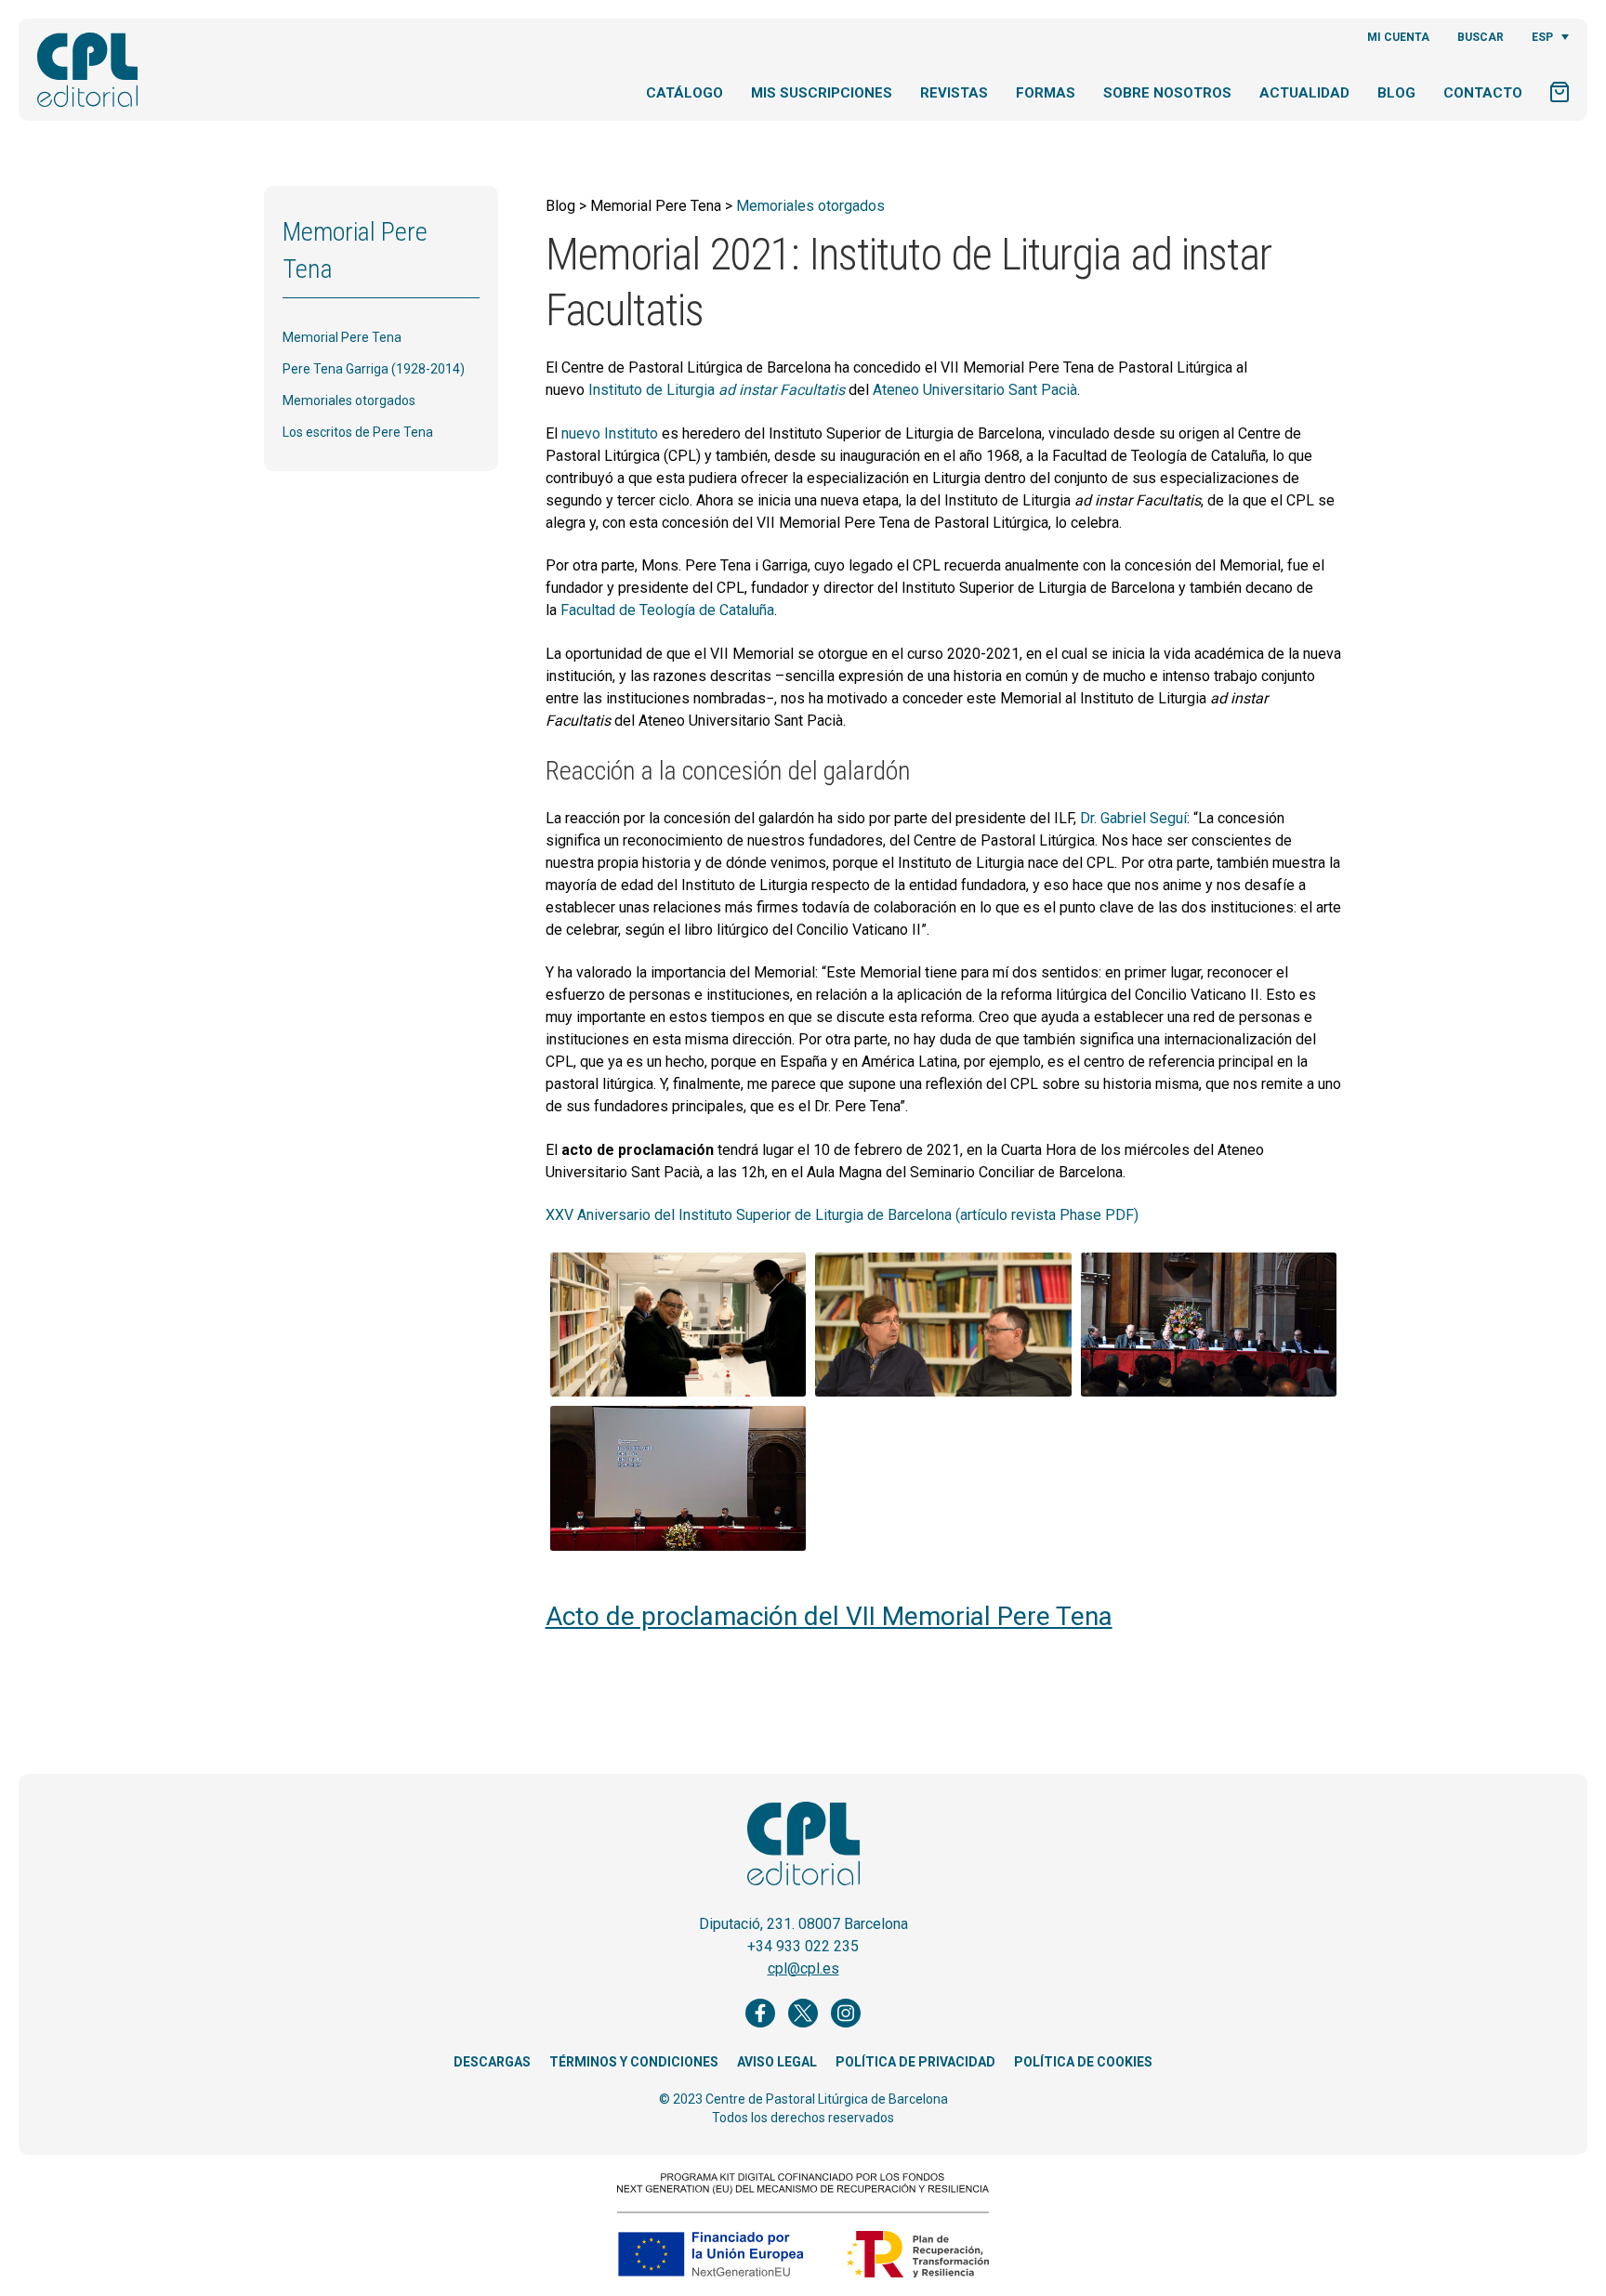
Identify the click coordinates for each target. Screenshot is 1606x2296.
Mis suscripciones (822, 93)
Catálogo (685, 93)
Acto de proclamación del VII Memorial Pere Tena (829, 1616)
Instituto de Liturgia (717, 390)
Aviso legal (777, 2062)
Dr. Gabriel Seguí (1133, 818)
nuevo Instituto (610, 433)
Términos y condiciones (634, 2062)
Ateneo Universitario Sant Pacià (975, 390)
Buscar (1481, 37)
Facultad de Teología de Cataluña (667, 610)
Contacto (1483, 93)
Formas (1046, 93)
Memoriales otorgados (349, 400)
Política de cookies (1083, 2062)
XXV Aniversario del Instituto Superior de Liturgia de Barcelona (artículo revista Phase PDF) (842, 1215)
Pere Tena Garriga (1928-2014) (374, 369)
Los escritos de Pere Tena (358, 432)
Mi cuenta (1398, 37)
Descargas (492, 2062)
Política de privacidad (915, 2062)
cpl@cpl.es (803, 1968)
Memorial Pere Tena (342, 337)
